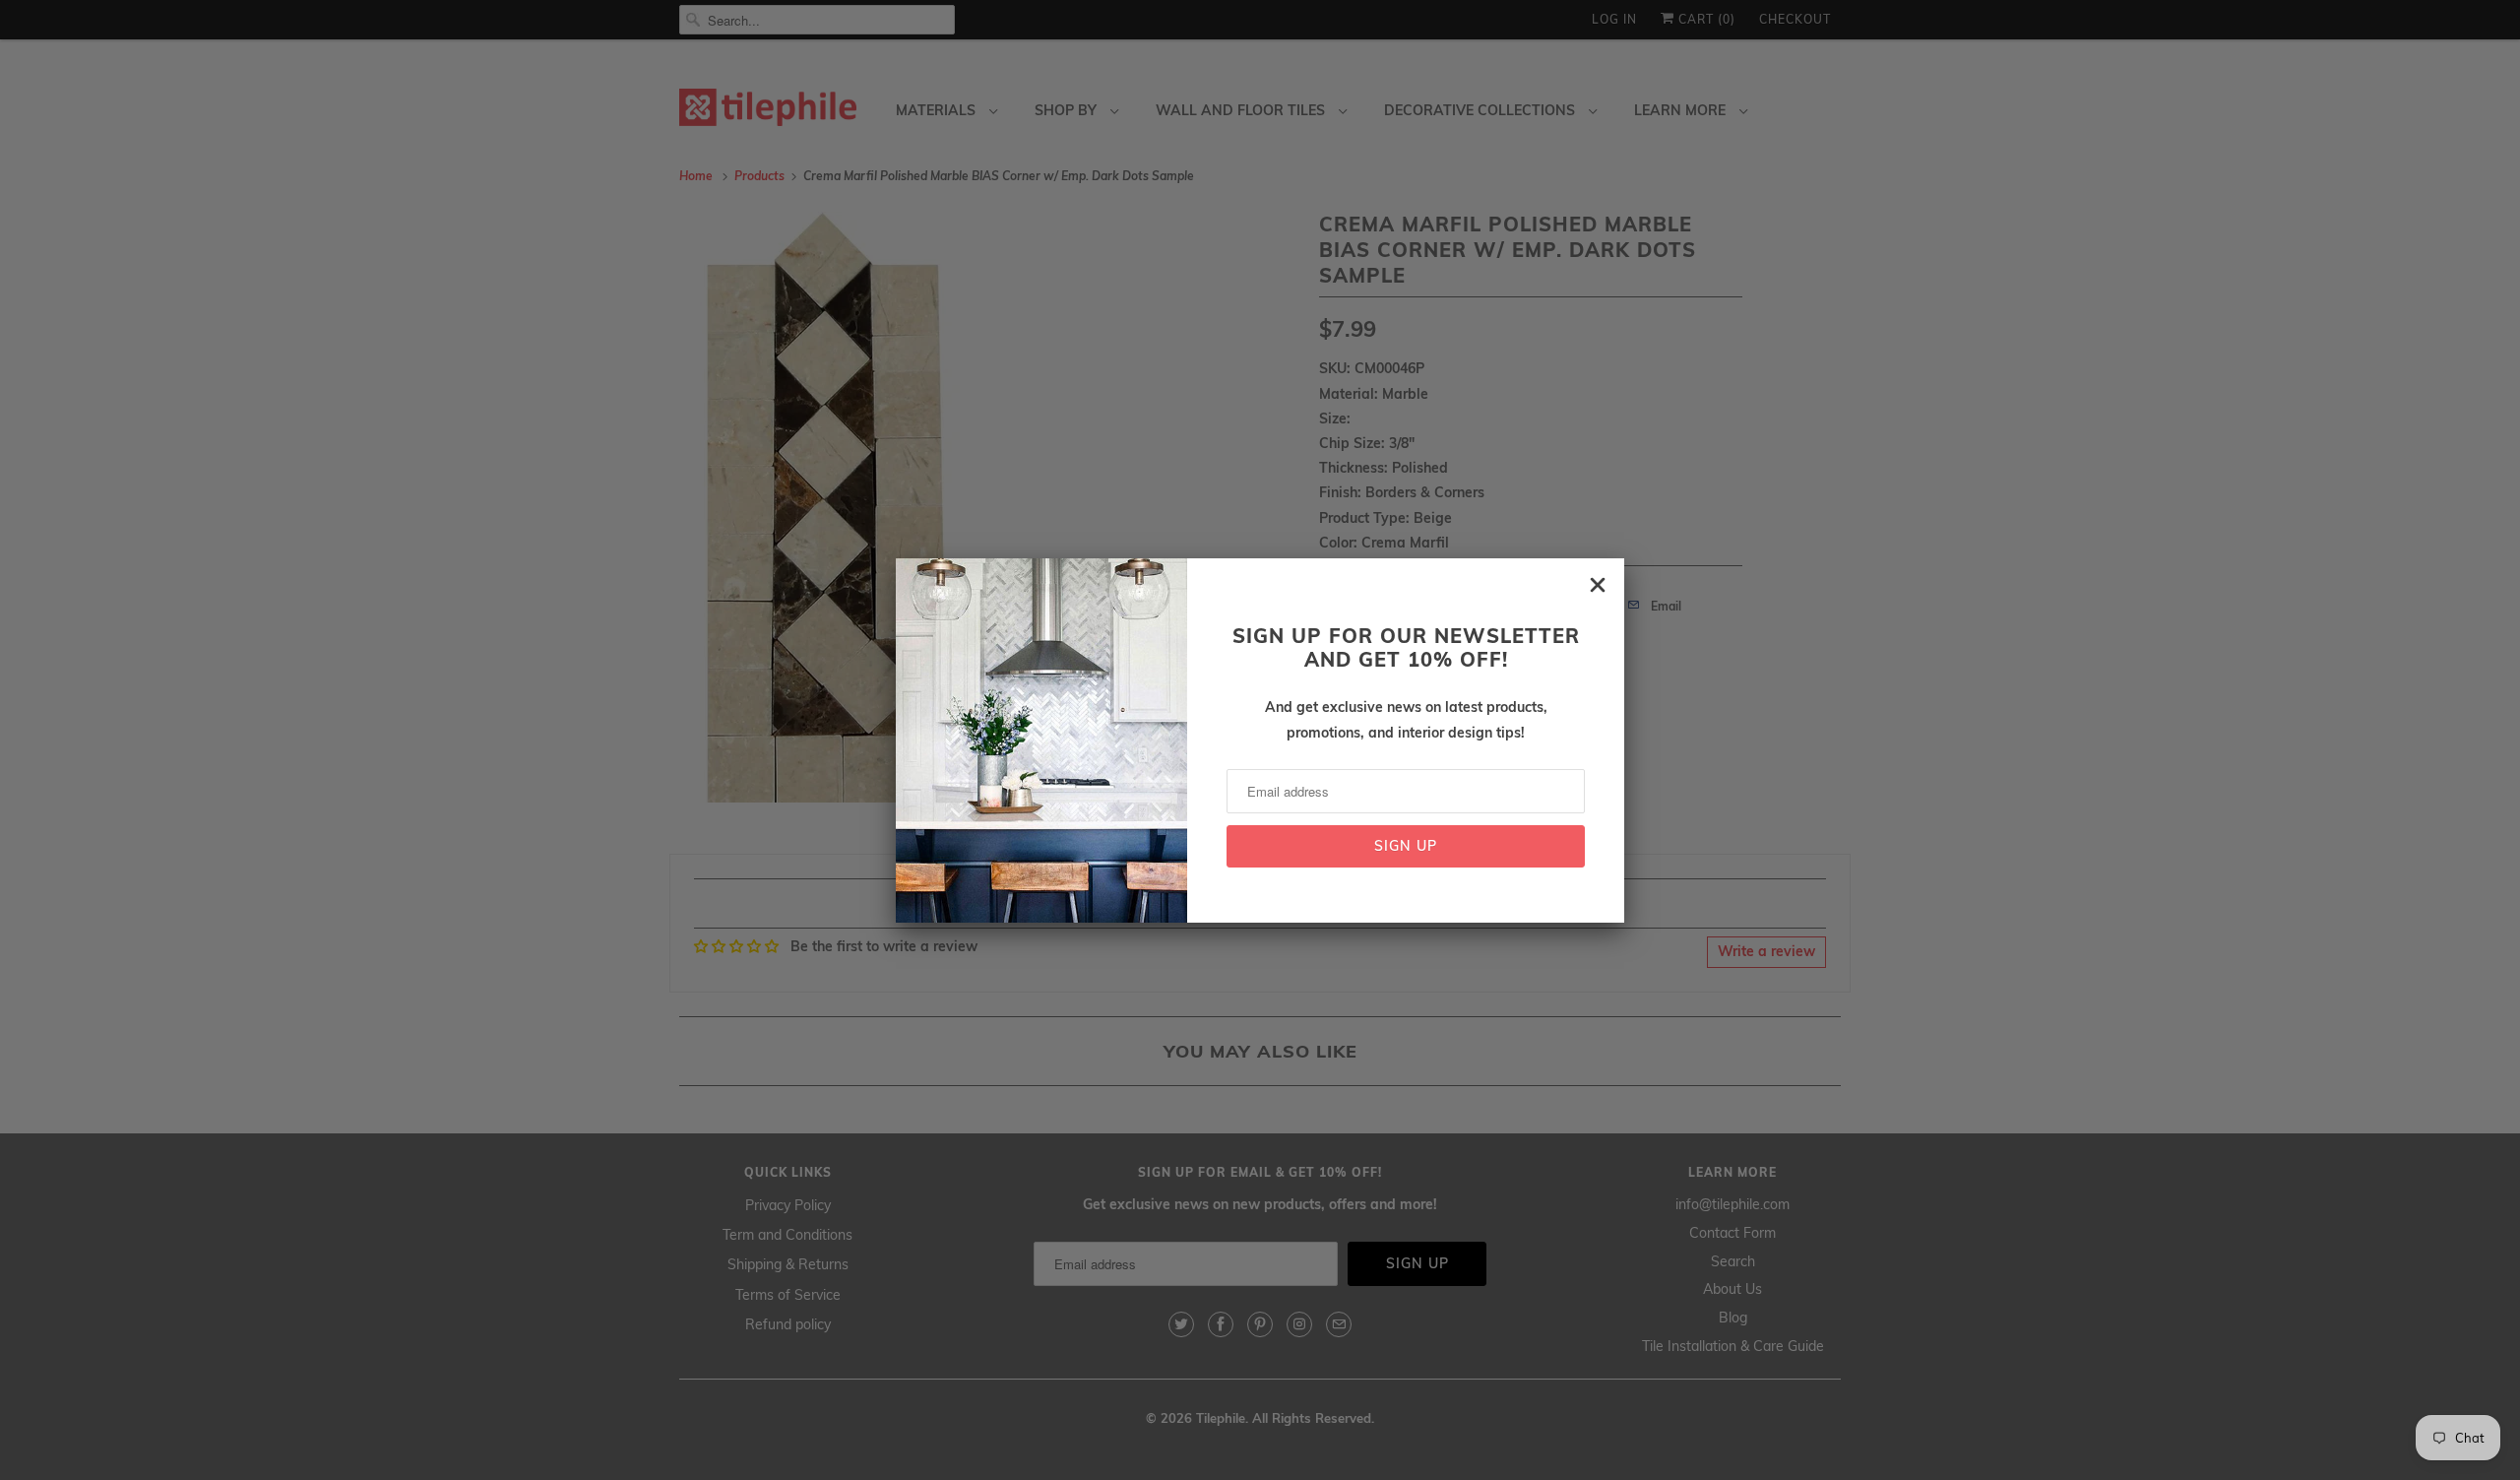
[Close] (1598, 585)
